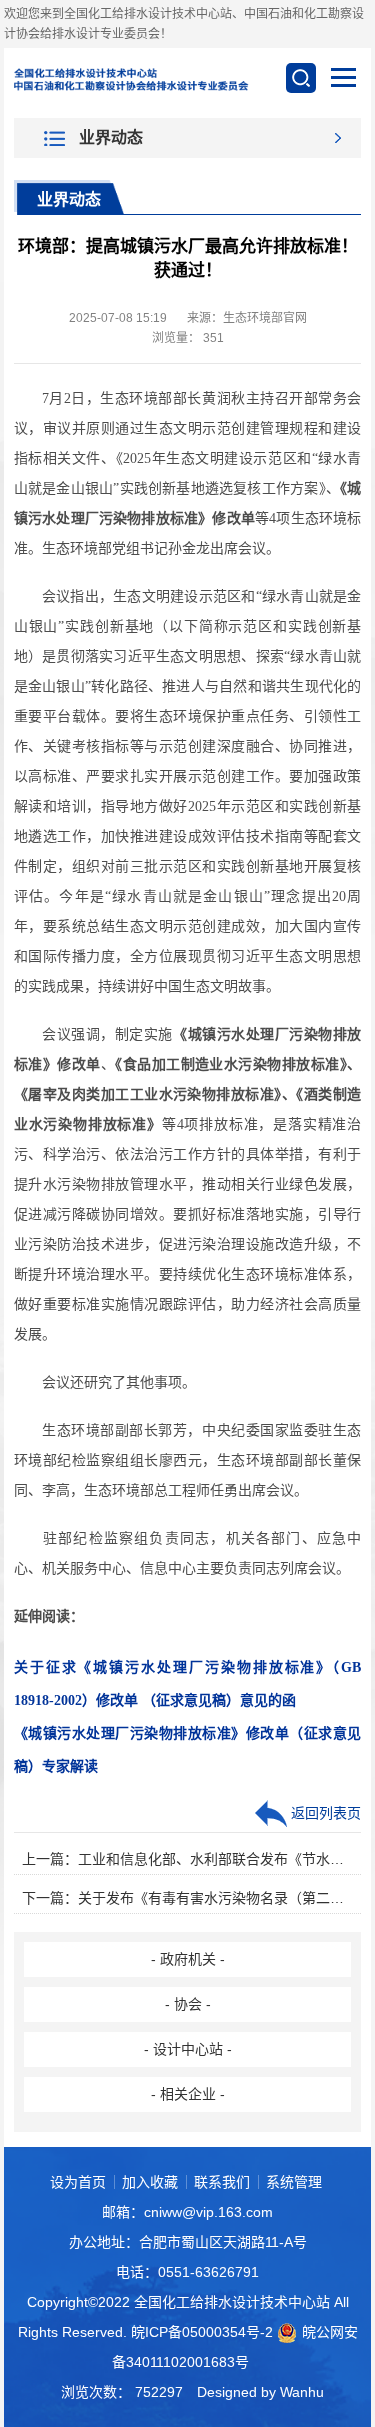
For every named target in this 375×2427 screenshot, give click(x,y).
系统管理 (294, 2182)
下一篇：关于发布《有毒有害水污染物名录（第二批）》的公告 (187, 1898)
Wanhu (302, 2392)
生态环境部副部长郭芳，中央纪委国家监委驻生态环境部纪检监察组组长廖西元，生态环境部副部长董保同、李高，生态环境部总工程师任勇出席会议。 (188, 1460)
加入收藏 (150, 2182)
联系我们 (222, 2182)
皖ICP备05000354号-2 (202, 2332)
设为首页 (78, 2182)
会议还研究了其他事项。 (105, 1382)
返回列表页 (324, 1813)
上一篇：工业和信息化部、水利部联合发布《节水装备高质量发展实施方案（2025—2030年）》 (187, 1859)
